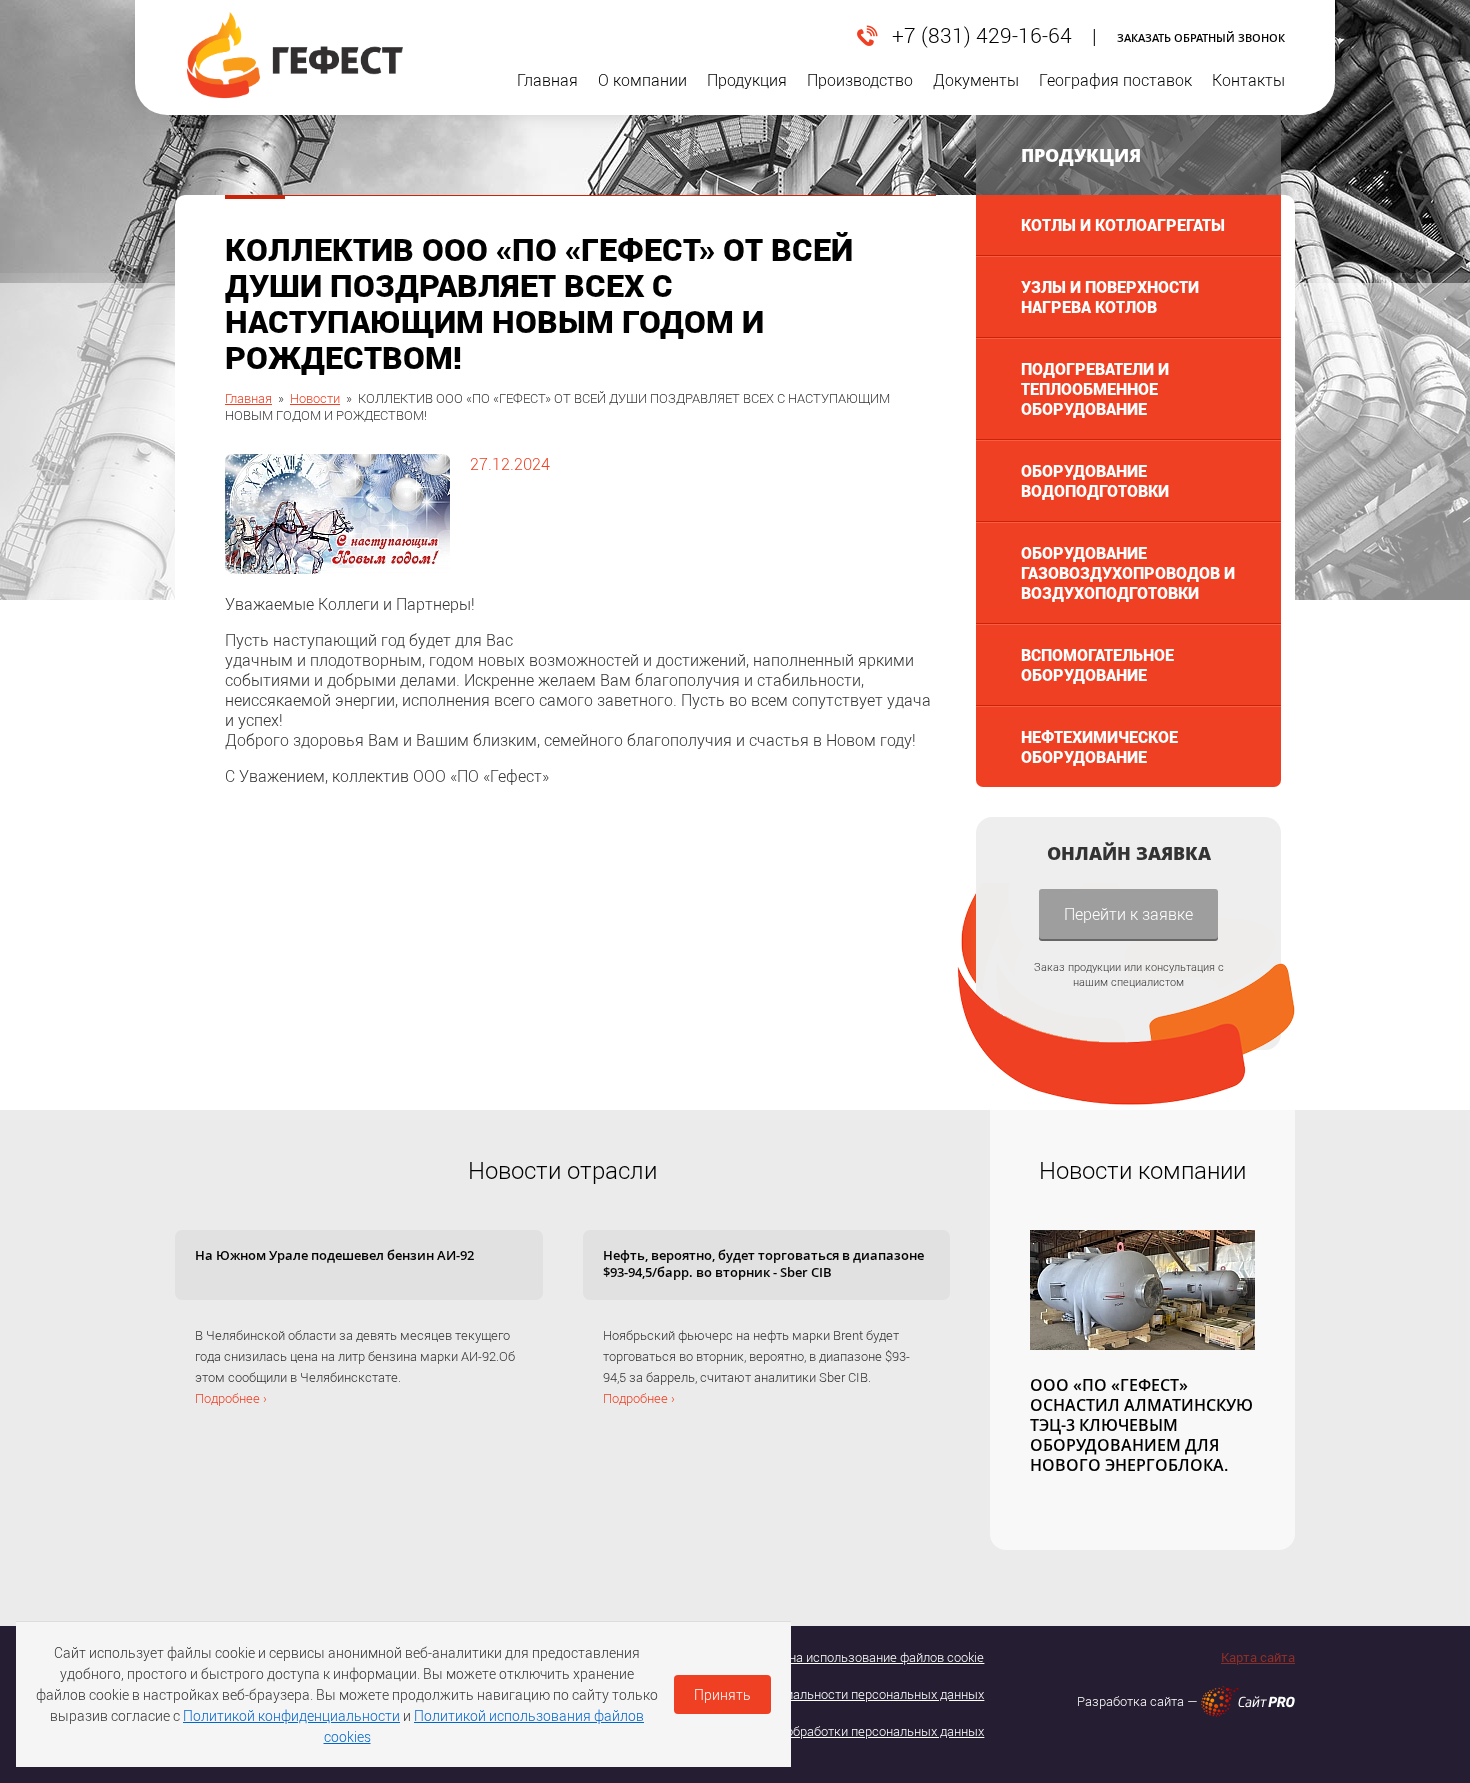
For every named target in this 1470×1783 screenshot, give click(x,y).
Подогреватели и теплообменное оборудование (1095, 388)
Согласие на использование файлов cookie (857, 1657)
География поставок (1115, 80)
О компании (642, 80)
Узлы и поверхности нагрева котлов (1110, 296)
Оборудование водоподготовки (1095, 480)
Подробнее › (231, 1398)
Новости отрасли (562, 1170)
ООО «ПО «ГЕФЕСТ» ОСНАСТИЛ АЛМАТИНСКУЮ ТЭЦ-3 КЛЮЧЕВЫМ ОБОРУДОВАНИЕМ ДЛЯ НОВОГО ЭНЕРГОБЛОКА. (1141, 1425)
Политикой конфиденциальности (291, 1715)
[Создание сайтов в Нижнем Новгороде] (1248, 1701)
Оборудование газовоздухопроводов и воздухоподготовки (1128, 572)
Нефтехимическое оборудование (1099, 746)
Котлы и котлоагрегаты (1123, 224)
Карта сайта (1258, 1657)
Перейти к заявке (1128, 913)
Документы (976, 80)
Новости (315, 398)
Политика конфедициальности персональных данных (826, 1694)
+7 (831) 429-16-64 (982, 35)
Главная (547, 80)
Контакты (1248, 80)
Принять (722, 1694)
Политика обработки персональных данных (855, 1731)
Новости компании (1142, 1170)
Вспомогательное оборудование (1097, 664)
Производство (860, 80)
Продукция (747, 80)
